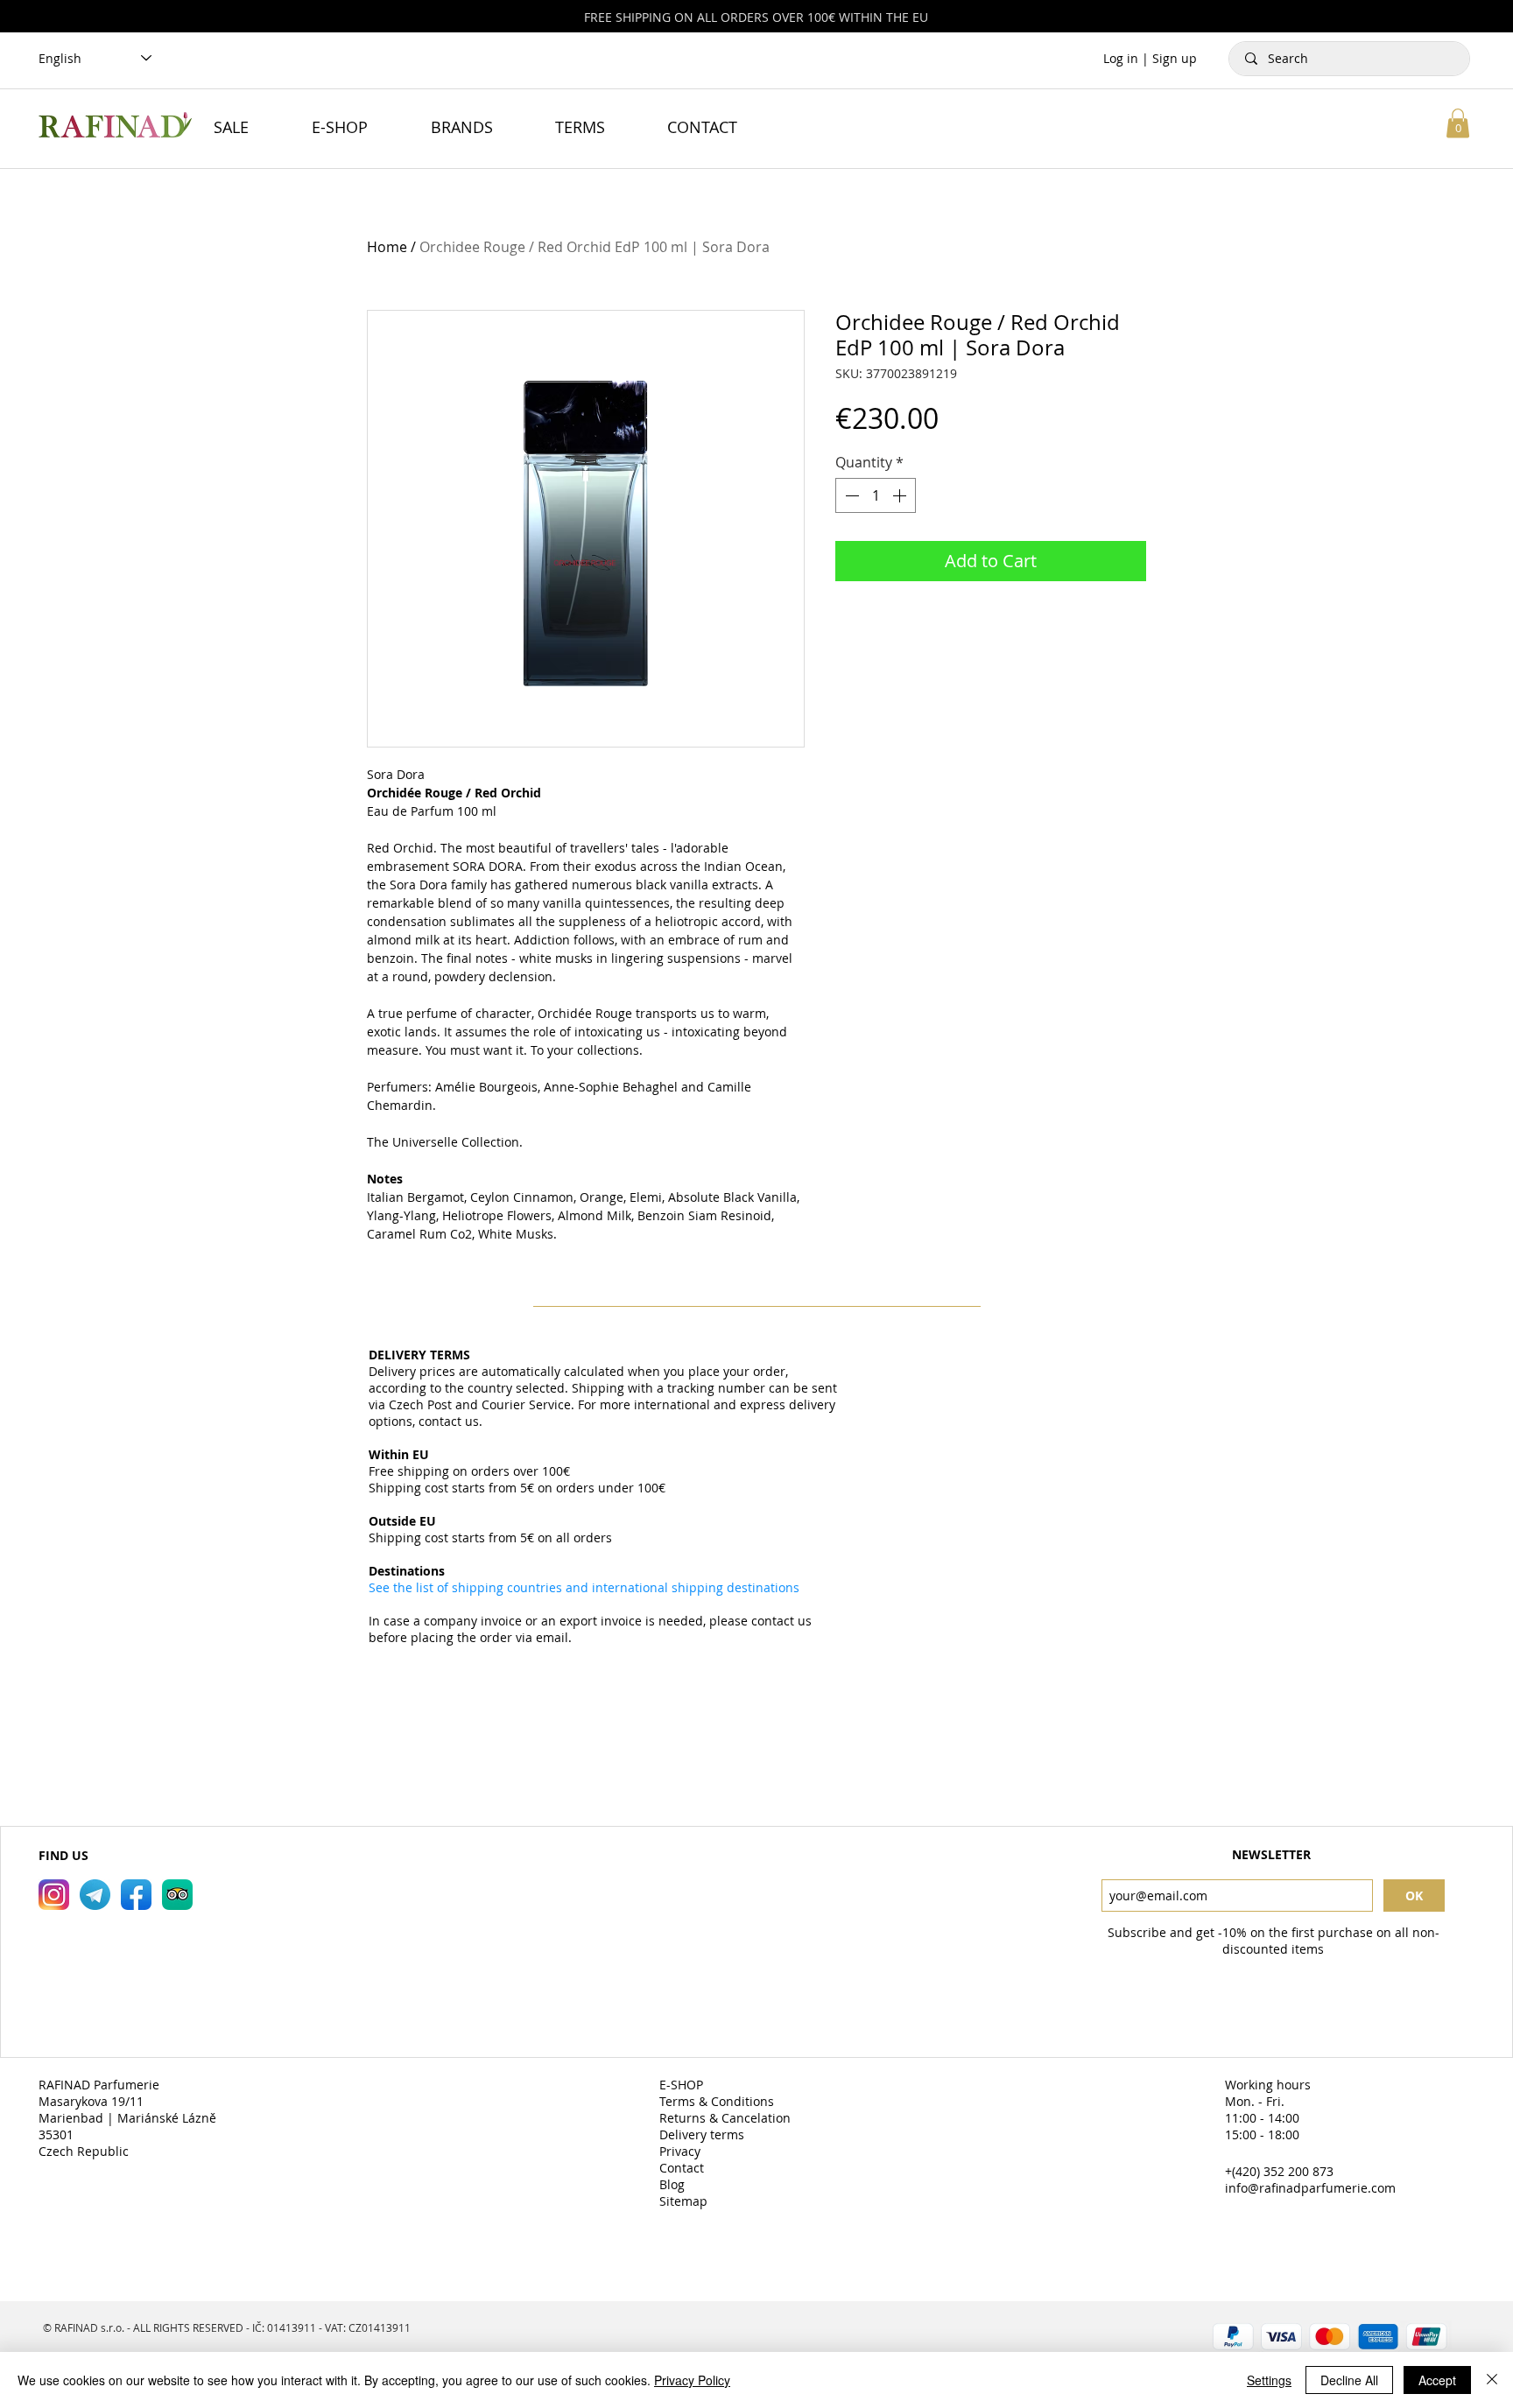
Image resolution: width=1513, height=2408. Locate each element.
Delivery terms (704, 2134)
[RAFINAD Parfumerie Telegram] (95, 1895)
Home (387, 247)
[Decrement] (850, 495)
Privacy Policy (692, 2380)
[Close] (1492, 2380)
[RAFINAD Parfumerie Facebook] (136, 1895)
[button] (1458, 123)
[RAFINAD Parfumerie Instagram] (54, 1895)
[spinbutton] (876, 495)
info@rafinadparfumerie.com (1310, 2188)
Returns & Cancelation (727, 2118)
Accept (1437, 2380)
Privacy (682, 2151)
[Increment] (901, 495)
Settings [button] (1269, 2380)
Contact (683, 2168)
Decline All (1349, 2380)
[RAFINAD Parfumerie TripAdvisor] (177, 1895)
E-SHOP (683, 2085)
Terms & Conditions (718, 2101)
